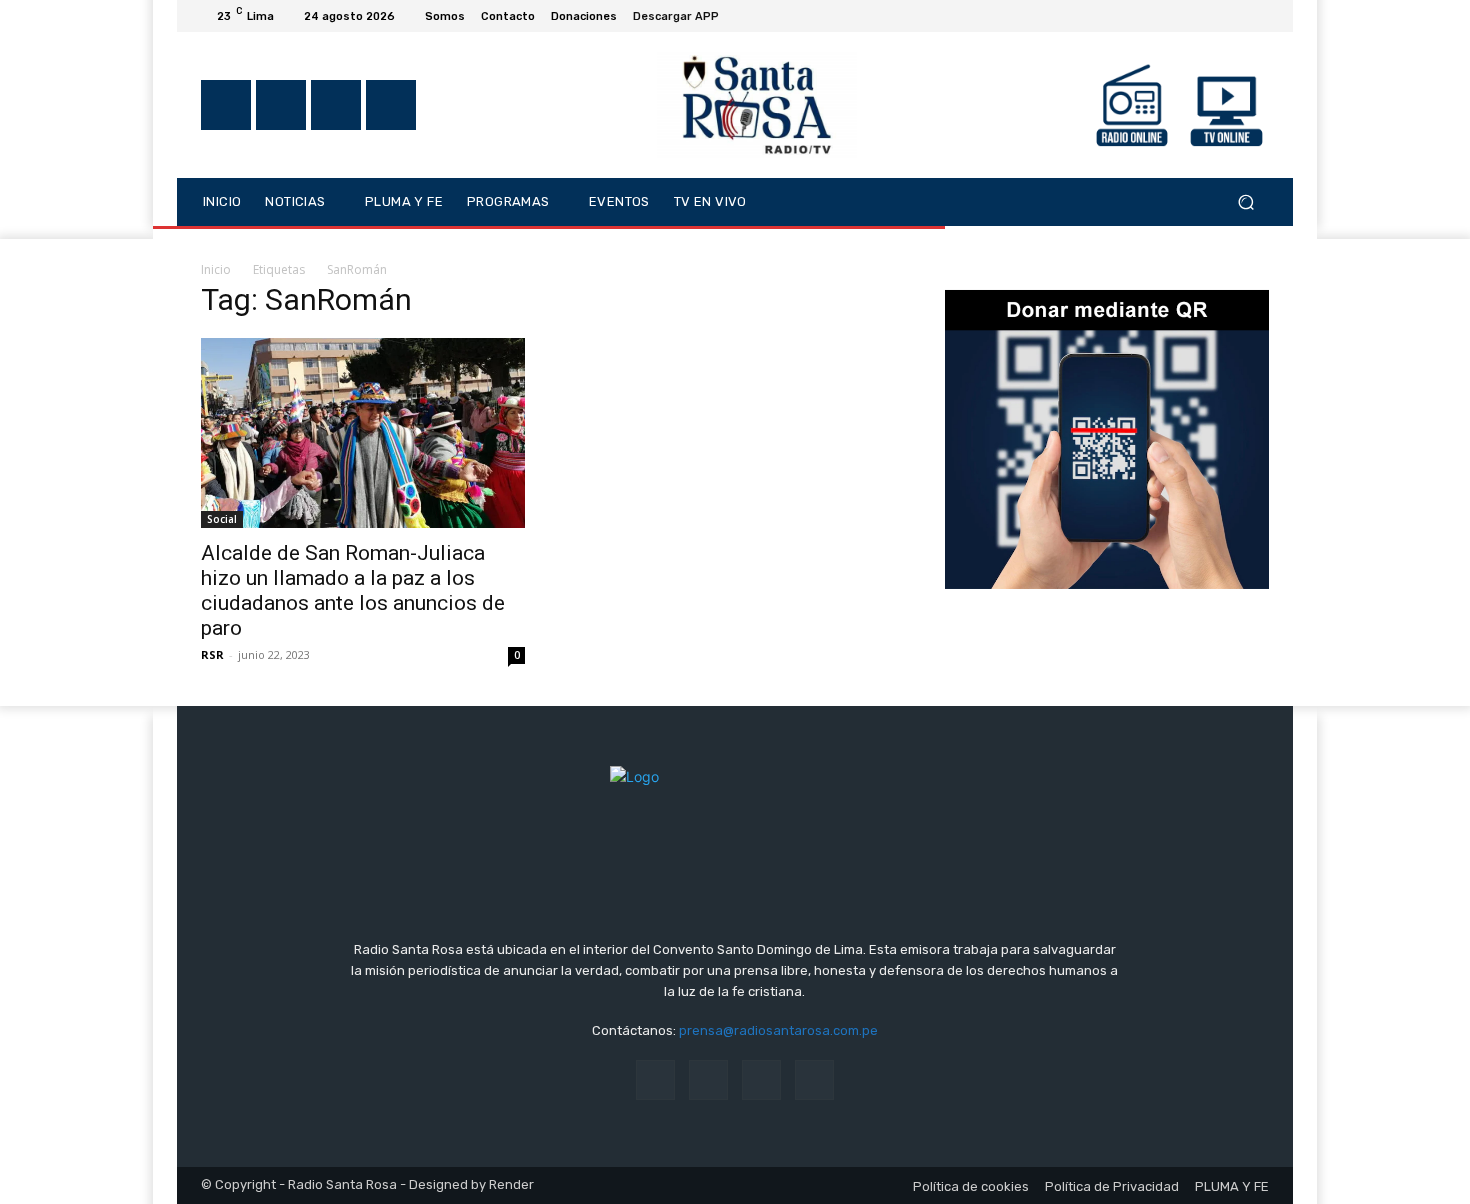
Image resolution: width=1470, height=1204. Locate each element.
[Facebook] (1161, 16)
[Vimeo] (1233, 16)
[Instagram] (1185, 16)
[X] (1209, 16)
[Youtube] (1257, 16)
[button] (1245, 201)
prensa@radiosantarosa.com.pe (778, 1030)
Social (222, 519)
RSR (212, 654)
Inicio (216, 269)
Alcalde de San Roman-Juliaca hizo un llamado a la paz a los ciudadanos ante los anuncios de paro (353, 590)
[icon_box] (687, 18)
